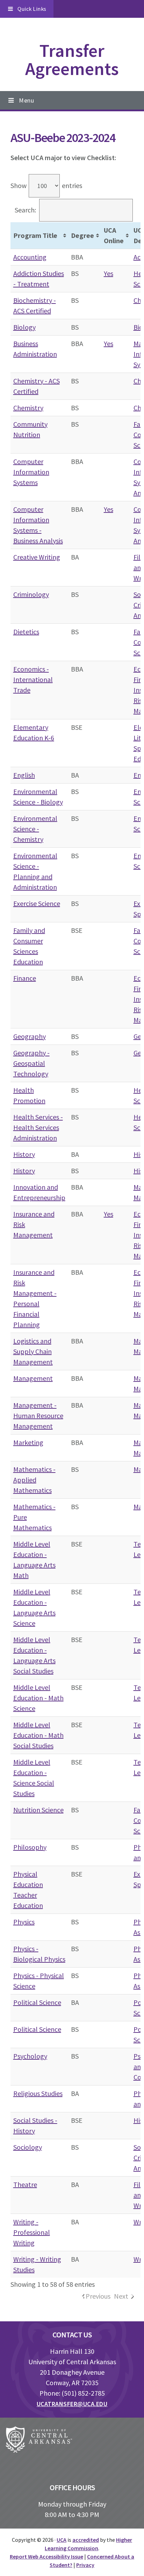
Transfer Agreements (72, 59)
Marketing (28, 1442)
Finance (25, 978)
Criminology (31, 594)
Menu (26, 100)
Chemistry (28, 408)
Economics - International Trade (33, 679)
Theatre (25, 2184)
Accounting (30, 257)
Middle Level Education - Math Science (38, 1698)
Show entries (46, 185)
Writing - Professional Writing (32, 2232)
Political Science (37, 2002)
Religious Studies (38, 2093)
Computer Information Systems (31, 472)
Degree (82, 235)
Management (33, 1378)
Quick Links (32, 9)
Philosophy (30, 1847)
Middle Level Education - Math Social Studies (38, 1735)
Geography (30, 1036)
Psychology (30, 2056)
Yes (109, 273)
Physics (24, 1922)
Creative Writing (37, 557)
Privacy (85, 2565)
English (24, 775)
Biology (24, 327)
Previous (98, 2296)
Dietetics (26, 632)
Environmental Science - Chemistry (35, 829)
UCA (62, 2540)
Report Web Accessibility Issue (46, 2556)
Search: (25, 210)
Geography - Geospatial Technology (31, 1063)
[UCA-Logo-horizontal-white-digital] (39, 2441)
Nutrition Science (38, 1810)
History (24, 1154)
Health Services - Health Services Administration (38, 1127)
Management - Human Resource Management (38, 1416)
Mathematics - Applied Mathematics (34, 1480)
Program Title (35, 235)
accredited (86, 2540)
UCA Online (114, 235)
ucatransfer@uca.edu (72, 2404)
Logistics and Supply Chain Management (33, 1351)
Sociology (28, 2147)
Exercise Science (37, 903)
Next (121, 2296)
